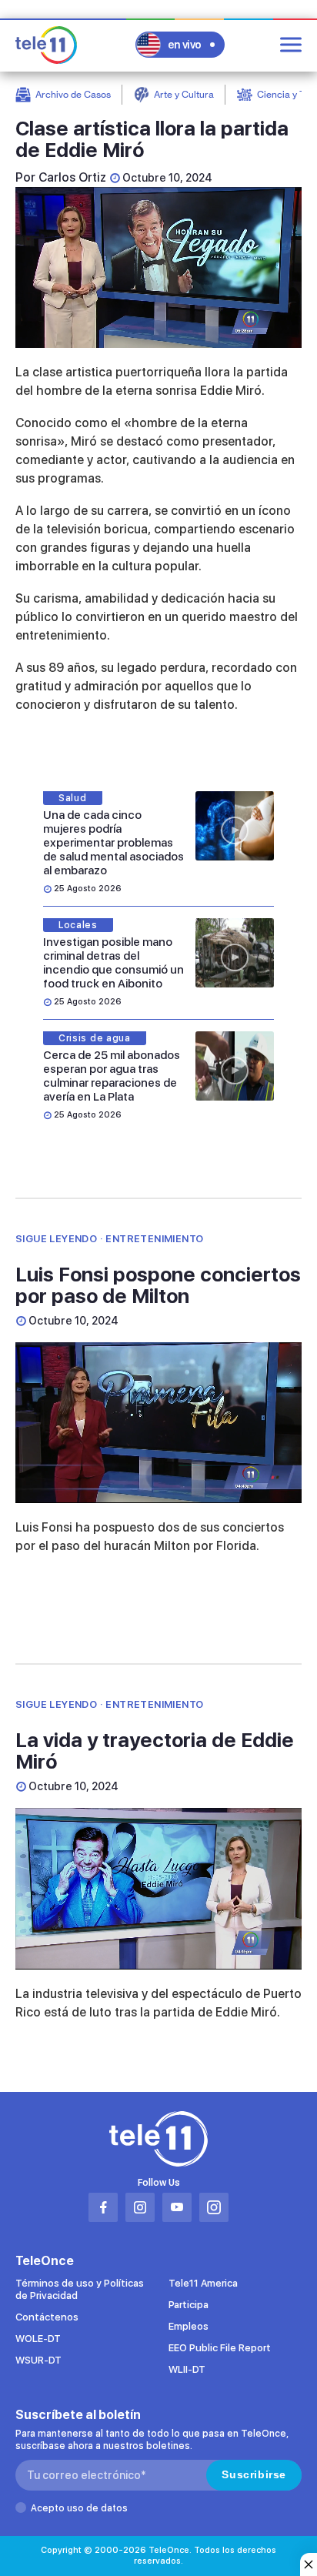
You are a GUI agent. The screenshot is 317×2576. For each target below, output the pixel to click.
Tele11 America (203, 2283)
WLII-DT (187, 2369)
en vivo (185, 45)
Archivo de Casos (73, 94)
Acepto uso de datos (79, 2508)
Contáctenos (47, 2317)
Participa (189, 2305)
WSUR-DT (38, 2360)
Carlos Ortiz (72, 177)
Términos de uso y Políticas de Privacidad (80, 2289)
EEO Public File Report (220, 2348)
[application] (158, 267)
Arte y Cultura (184, 94)
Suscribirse (254, 2474)
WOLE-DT (38, 2339)
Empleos (189, 2326)
